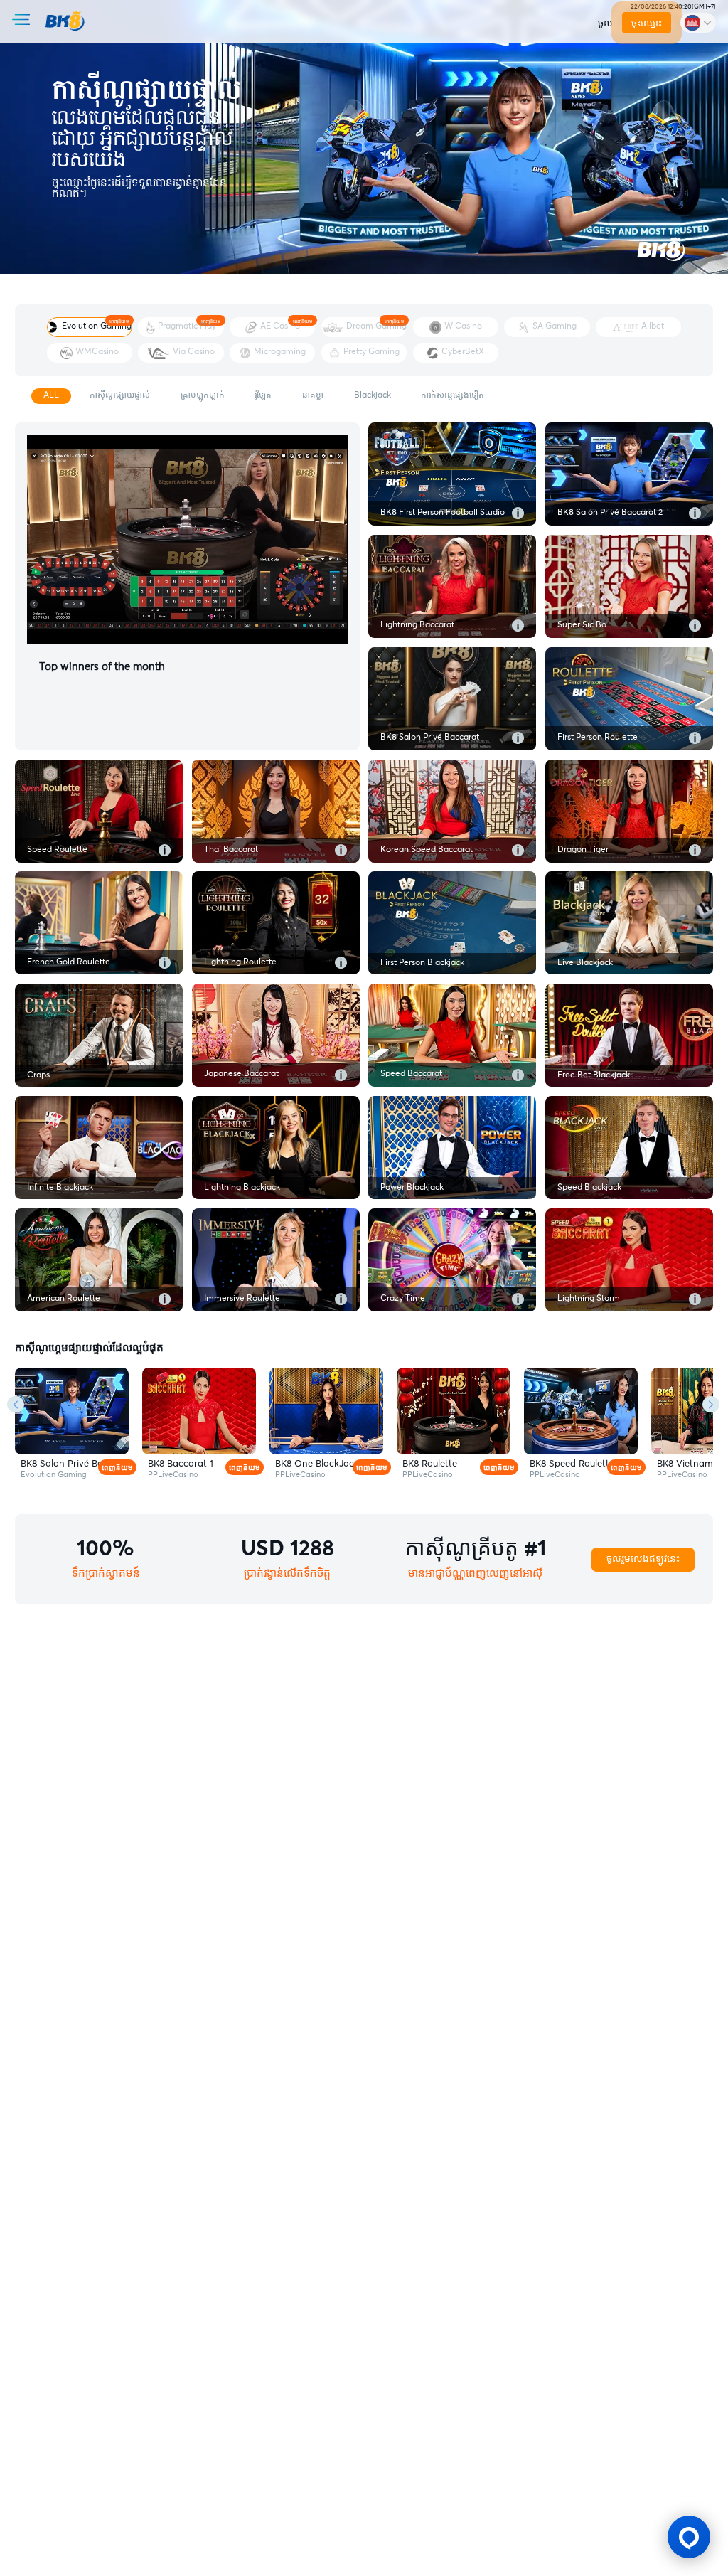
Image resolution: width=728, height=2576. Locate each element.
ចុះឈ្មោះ (647, 23)
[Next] (711, 1405)
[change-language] (698, 22)
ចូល (605, 23)
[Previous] (16, 1405)
